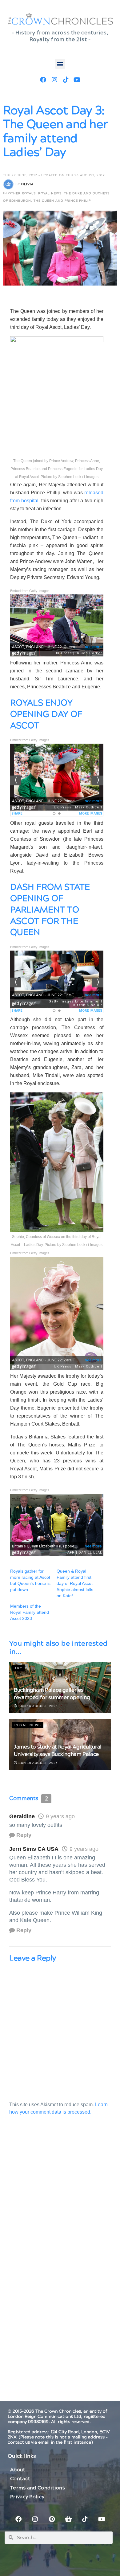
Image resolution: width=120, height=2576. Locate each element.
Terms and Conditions (38, 2488)
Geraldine (22, 1816)
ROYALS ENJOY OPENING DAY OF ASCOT (46, 714)
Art (18, 1668)
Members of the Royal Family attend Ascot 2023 (30, 1612)
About (18, 2470)
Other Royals (22, 193)
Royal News (50, 193)
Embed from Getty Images (30, 590)
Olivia (27, 184)
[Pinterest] (52, 2519)
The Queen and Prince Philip (62, 201)
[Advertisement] (60, 2199)
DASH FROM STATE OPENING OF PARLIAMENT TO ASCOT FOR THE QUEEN (50, 910)
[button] (60, 64)
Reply (24, 1835)
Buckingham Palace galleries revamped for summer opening (52, 1694)
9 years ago (60, 1816)
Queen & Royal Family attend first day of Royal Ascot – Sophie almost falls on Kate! (76, 1583)
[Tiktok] (66, 80)
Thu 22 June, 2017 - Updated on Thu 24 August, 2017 (54, 175)
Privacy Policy (27, 2497)
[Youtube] (77, 80)
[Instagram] (54, 80)
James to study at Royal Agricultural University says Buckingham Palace (58, 1751)
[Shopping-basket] (68, 2519)
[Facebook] (43, 80)
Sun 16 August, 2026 (38, 1706)
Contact (20, 2479)
